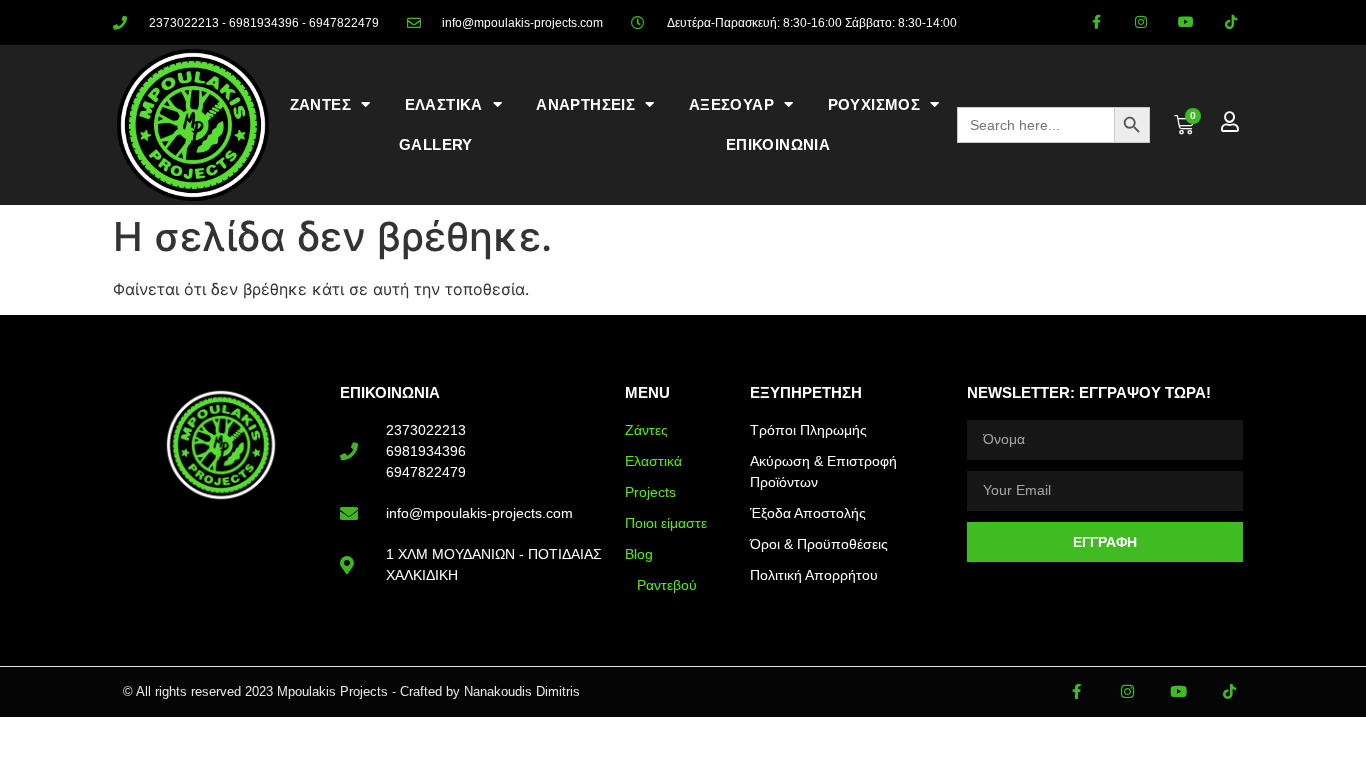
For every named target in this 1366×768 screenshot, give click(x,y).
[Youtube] (1185, 22)
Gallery (436, 144)
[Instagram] (1141, 22)
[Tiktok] (1230, 22)
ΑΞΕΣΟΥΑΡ (731, 104)
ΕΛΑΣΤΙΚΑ (444, 104)
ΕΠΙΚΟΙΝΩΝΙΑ (778, 144)
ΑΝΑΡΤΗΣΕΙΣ (585, 104)
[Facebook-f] (1096, 22)
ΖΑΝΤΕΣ (320, 104)
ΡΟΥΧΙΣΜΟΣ (874, 104)
